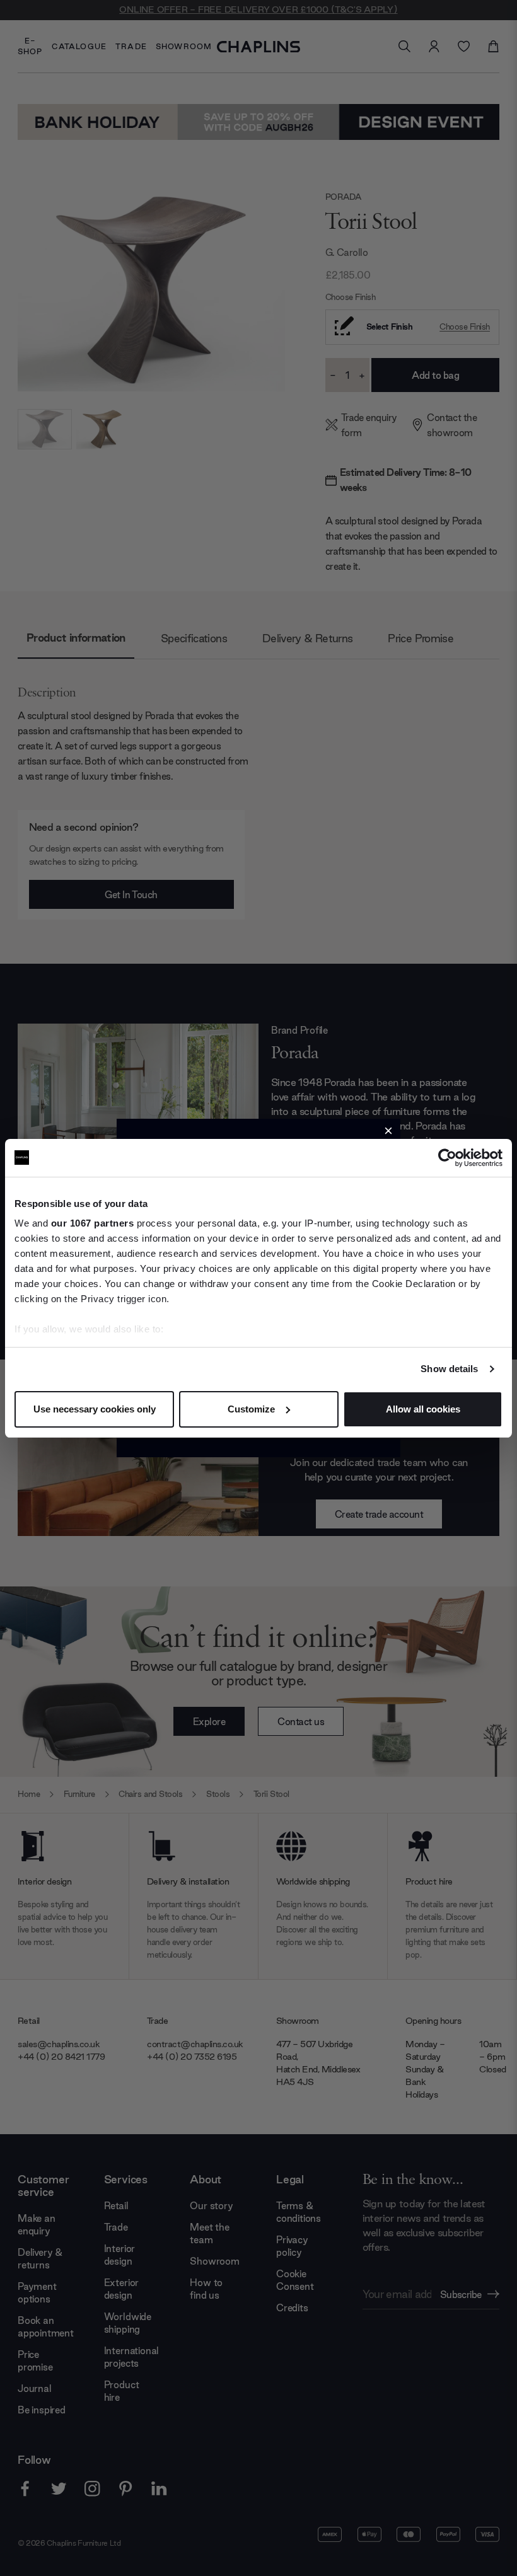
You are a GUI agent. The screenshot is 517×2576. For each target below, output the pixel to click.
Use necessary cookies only (95, 1409)
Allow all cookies (423, 1409)
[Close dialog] (388, 1131)
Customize (251, 1409)
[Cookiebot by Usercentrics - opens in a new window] (447, 1158)
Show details (449, 1369)
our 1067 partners (93, 1223)
